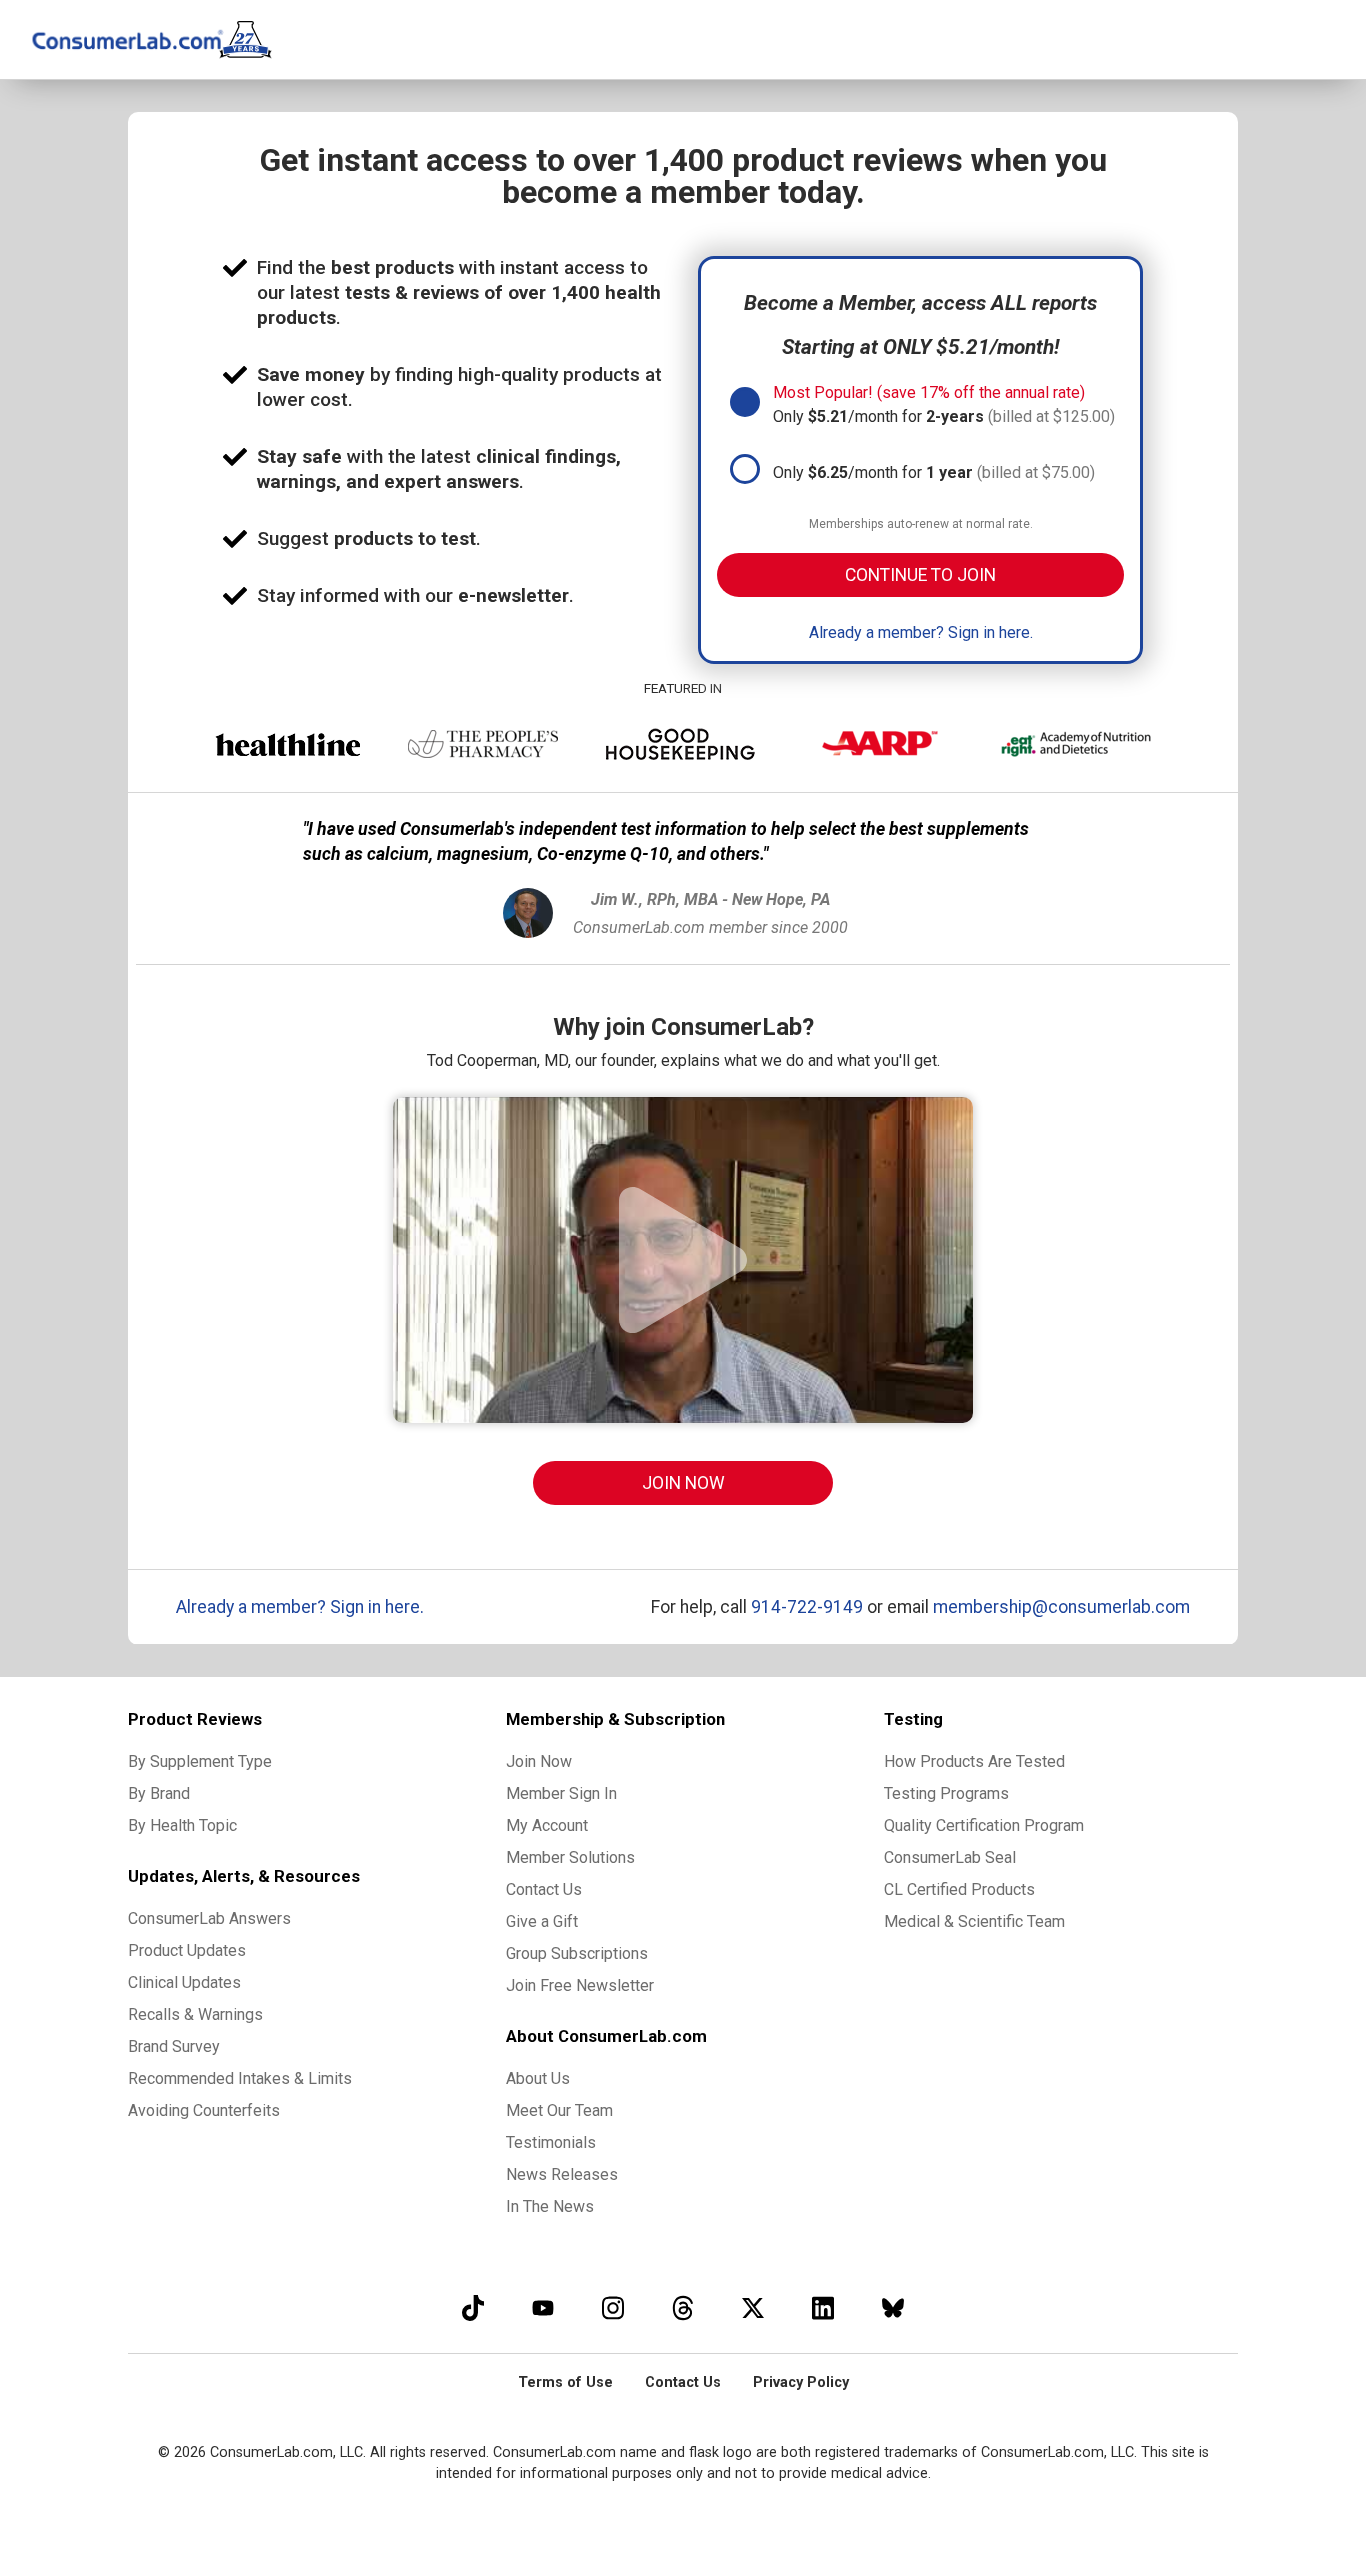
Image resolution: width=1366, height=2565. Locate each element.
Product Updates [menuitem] (187, 1950)
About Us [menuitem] (538, 2078)
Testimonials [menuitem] (551, 2142)
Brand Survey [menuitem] (174, 2046)
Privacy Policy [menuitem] (801, 2382)
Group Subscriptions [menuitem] (577, 1953)
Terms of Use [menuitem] (565, 2382)
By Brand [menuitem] (159, 1793)
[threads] (683, 2307)
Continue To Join (920, 575)
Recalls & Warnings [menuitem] (195, 2014)
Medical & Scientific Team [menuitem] (974, 1921)
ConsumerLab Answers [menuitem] (209, 1918)
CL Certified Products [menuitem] (959, 1889)
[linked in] (823, 2307)
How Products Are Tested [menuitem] (974, 1761)
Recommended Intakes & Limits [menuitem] (240, 2078)
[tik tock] (473, 2307)
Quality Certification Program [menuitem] (984, 1825)
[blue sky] (893, 2307)
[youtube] (543, 2307)
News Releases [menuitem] (562, 2174)
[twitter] (753, 2307)
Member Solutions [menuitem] (570, 1857)
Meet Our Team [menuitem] (559, 2110)
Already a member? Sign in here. (921, 632)
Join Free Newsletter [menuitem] (580, 1985)
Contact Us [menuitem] (544, 1889)
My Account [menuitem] (547, 1825)
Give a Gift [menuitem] (542, 1921)
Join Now (683, 1483)
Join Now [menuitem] (539, 1761)
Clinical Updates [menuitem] (184, 1982)
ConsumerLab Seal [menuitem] (950, 1857)
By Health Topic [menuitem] (182, 1825)
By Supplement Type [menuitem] (200, 1761)
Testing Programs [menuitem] (946, 1793)
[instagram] (613, 2307)
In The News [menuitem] (550, 2206)
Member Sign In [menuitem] (561, 1793)
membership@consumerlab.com (1061, 1607)
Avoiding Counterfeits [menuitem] (204, 2110)
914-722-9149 (807, 1607)
